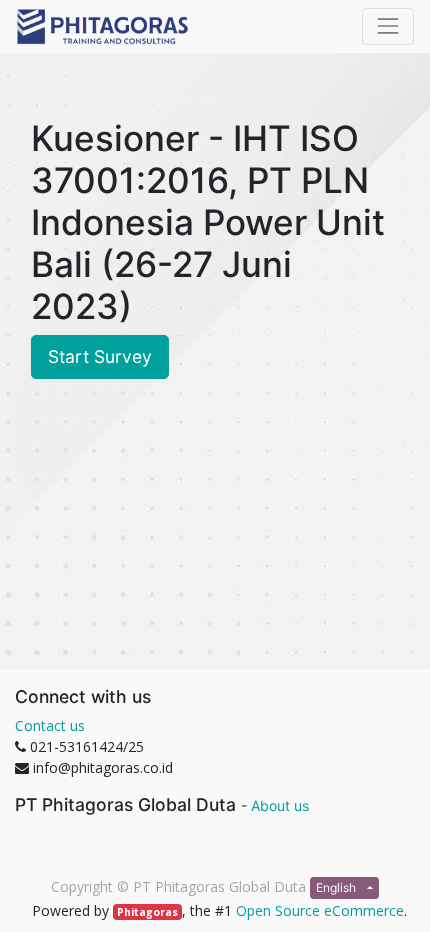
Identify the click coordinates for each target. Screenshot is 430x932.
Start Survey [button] (100, 356)
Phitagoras (147, 912)
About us (280, 805)
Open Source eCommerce (320, 910)
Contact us (50, 725)
